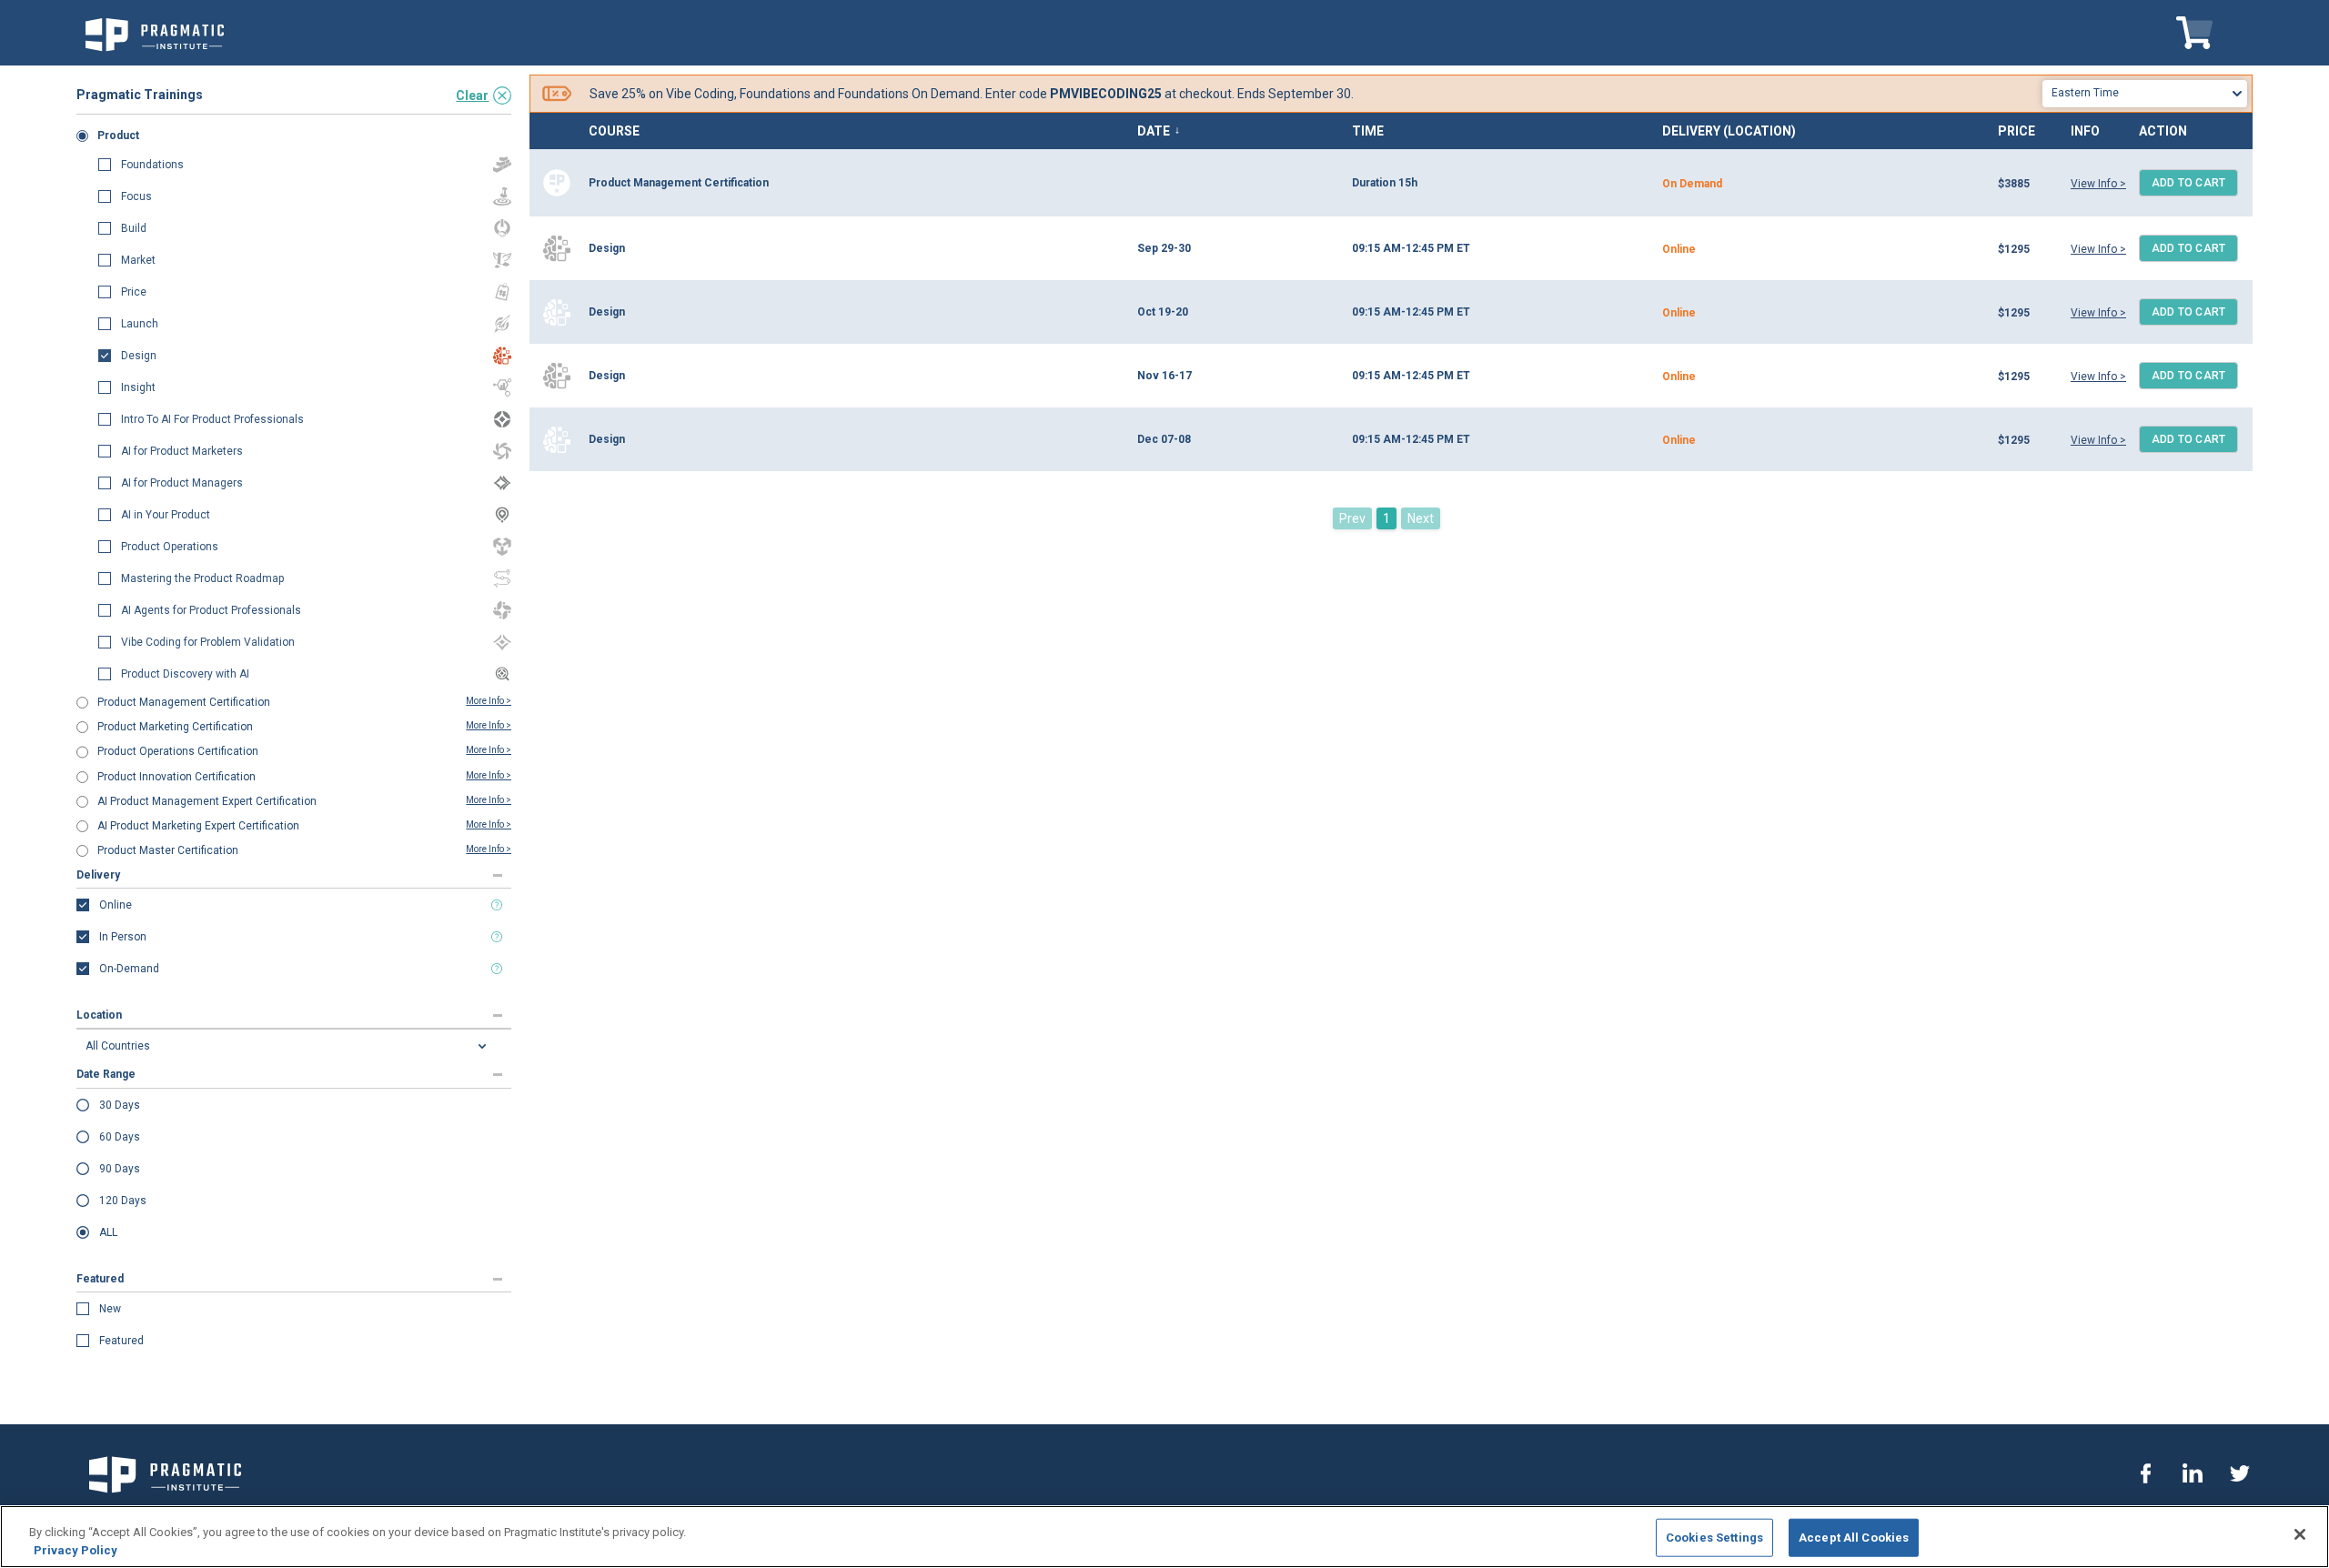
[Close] (2300, 1534)
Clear (472, 95)
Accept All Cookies (1854, 1538)
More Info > (489, 701)
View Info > (2098, 184)
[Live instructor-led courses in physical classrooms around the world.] (497, 937)
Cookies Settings (1714, 1538)
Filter (116, 75)
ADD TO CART (2189, 183)
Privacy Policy (76, 1549)
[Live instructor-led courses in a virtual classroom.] (497, 905)
